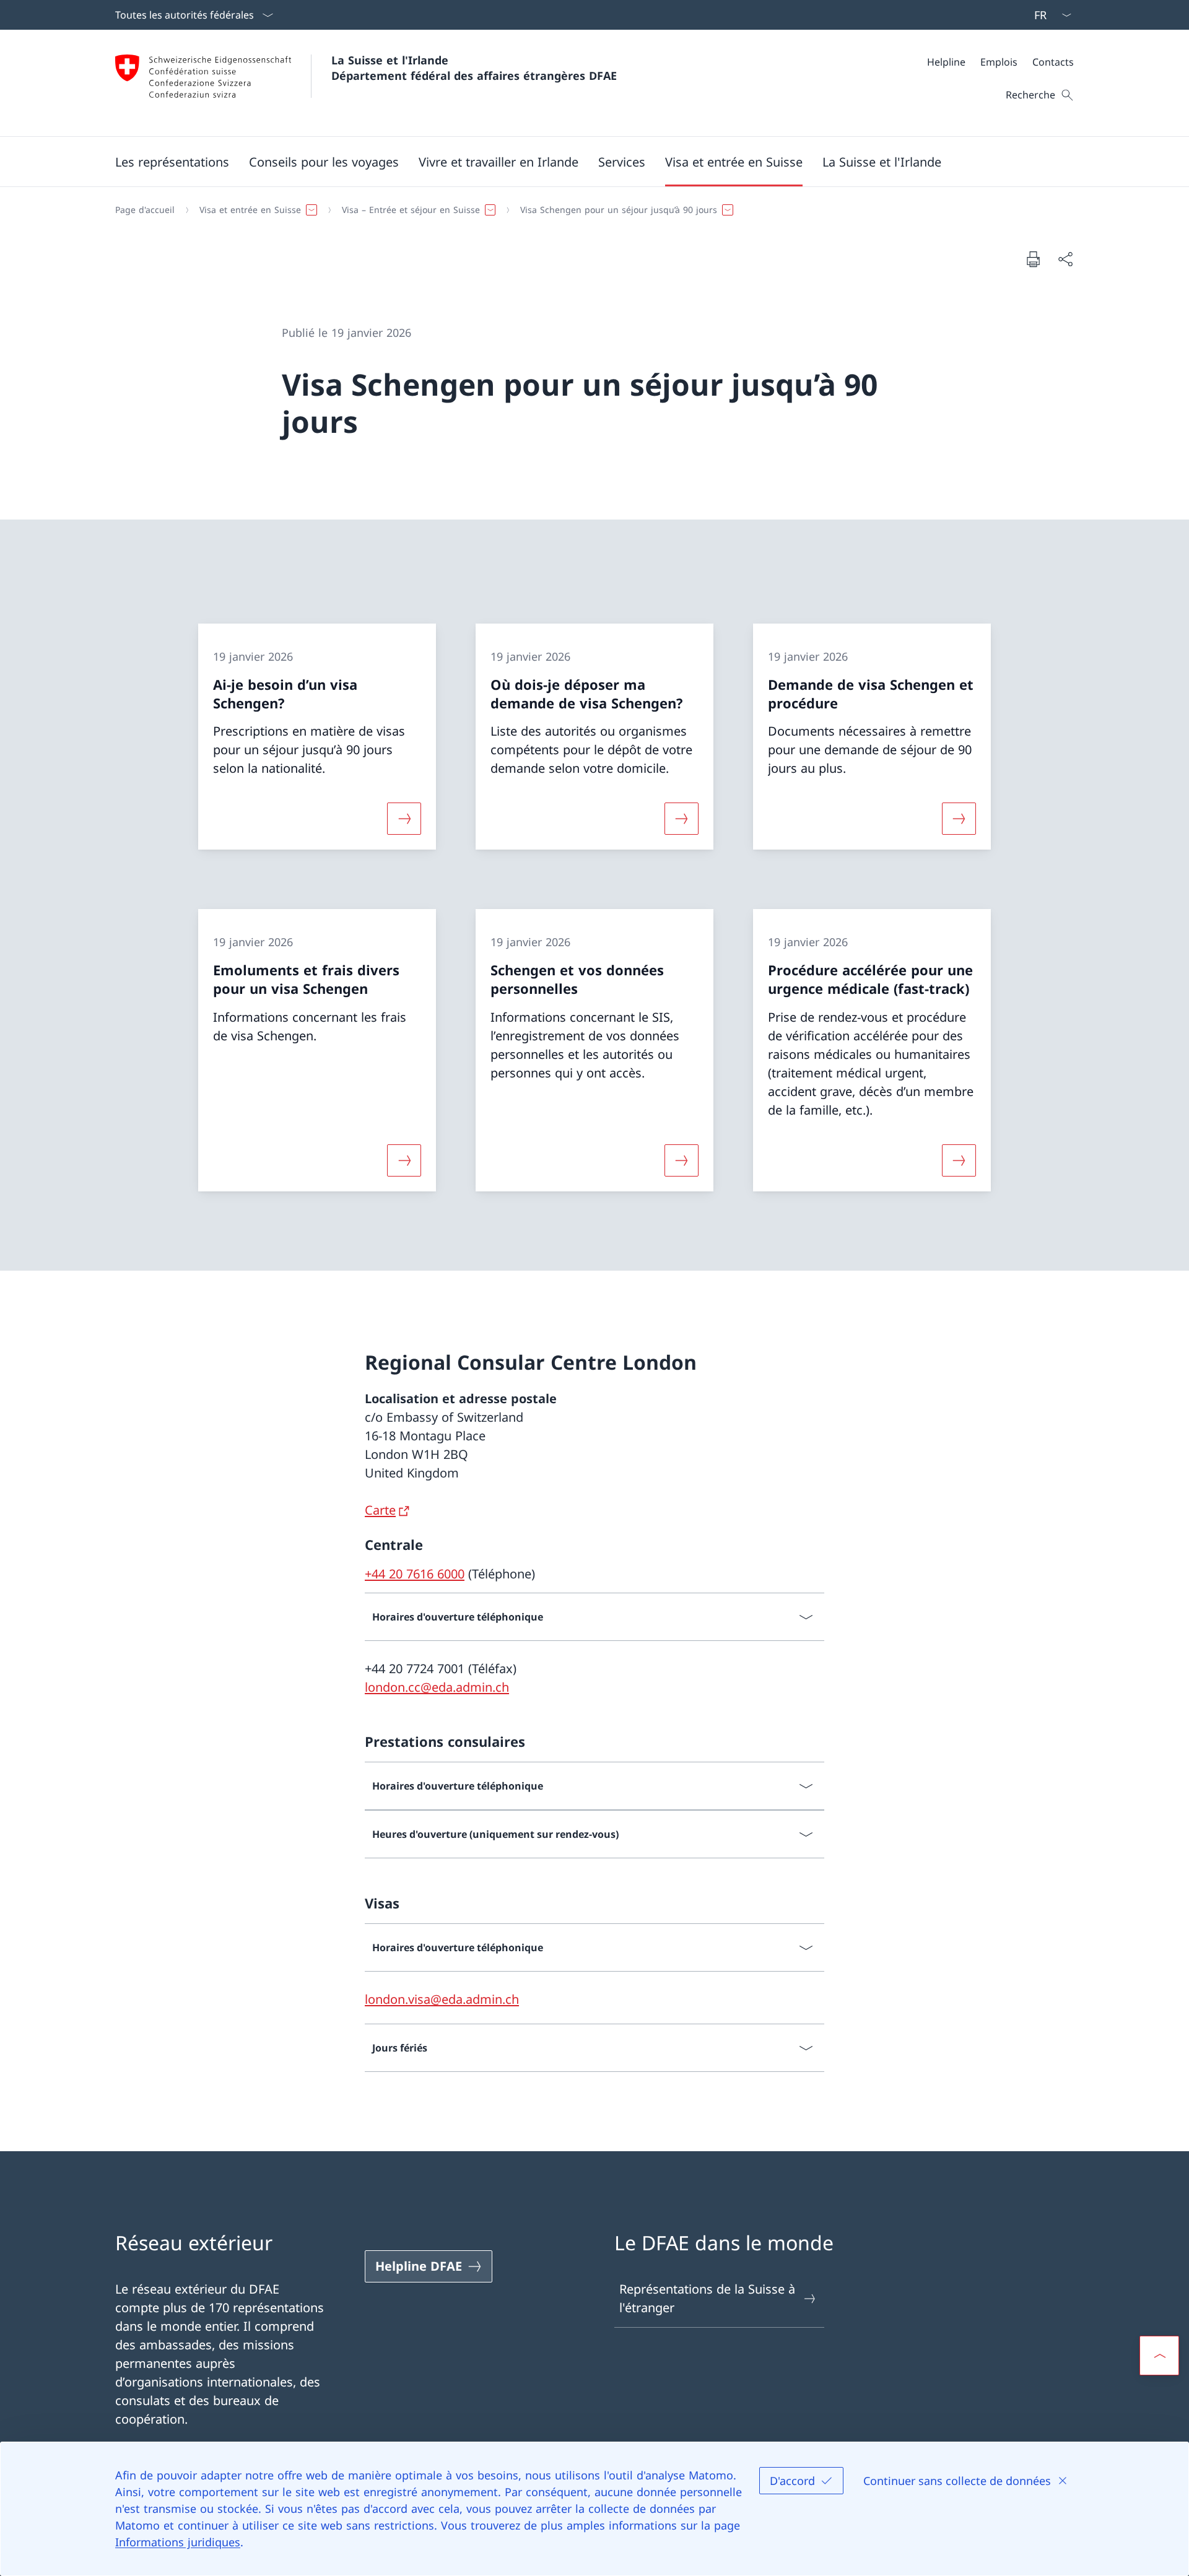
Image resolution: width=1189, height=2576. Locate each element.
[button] (172, 162)
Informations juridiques (178, 2542)
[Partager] (1065, 259)
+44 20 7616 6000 (415, 1574)
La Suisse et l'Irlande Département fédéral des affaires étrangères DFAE (474, 68)
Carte (380, 1510)
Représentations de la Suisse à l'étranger (707, 2298)
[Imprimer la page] (1033, 259)
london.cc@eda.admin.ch (437, 1687)
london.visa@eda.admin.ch (442, 1999)
